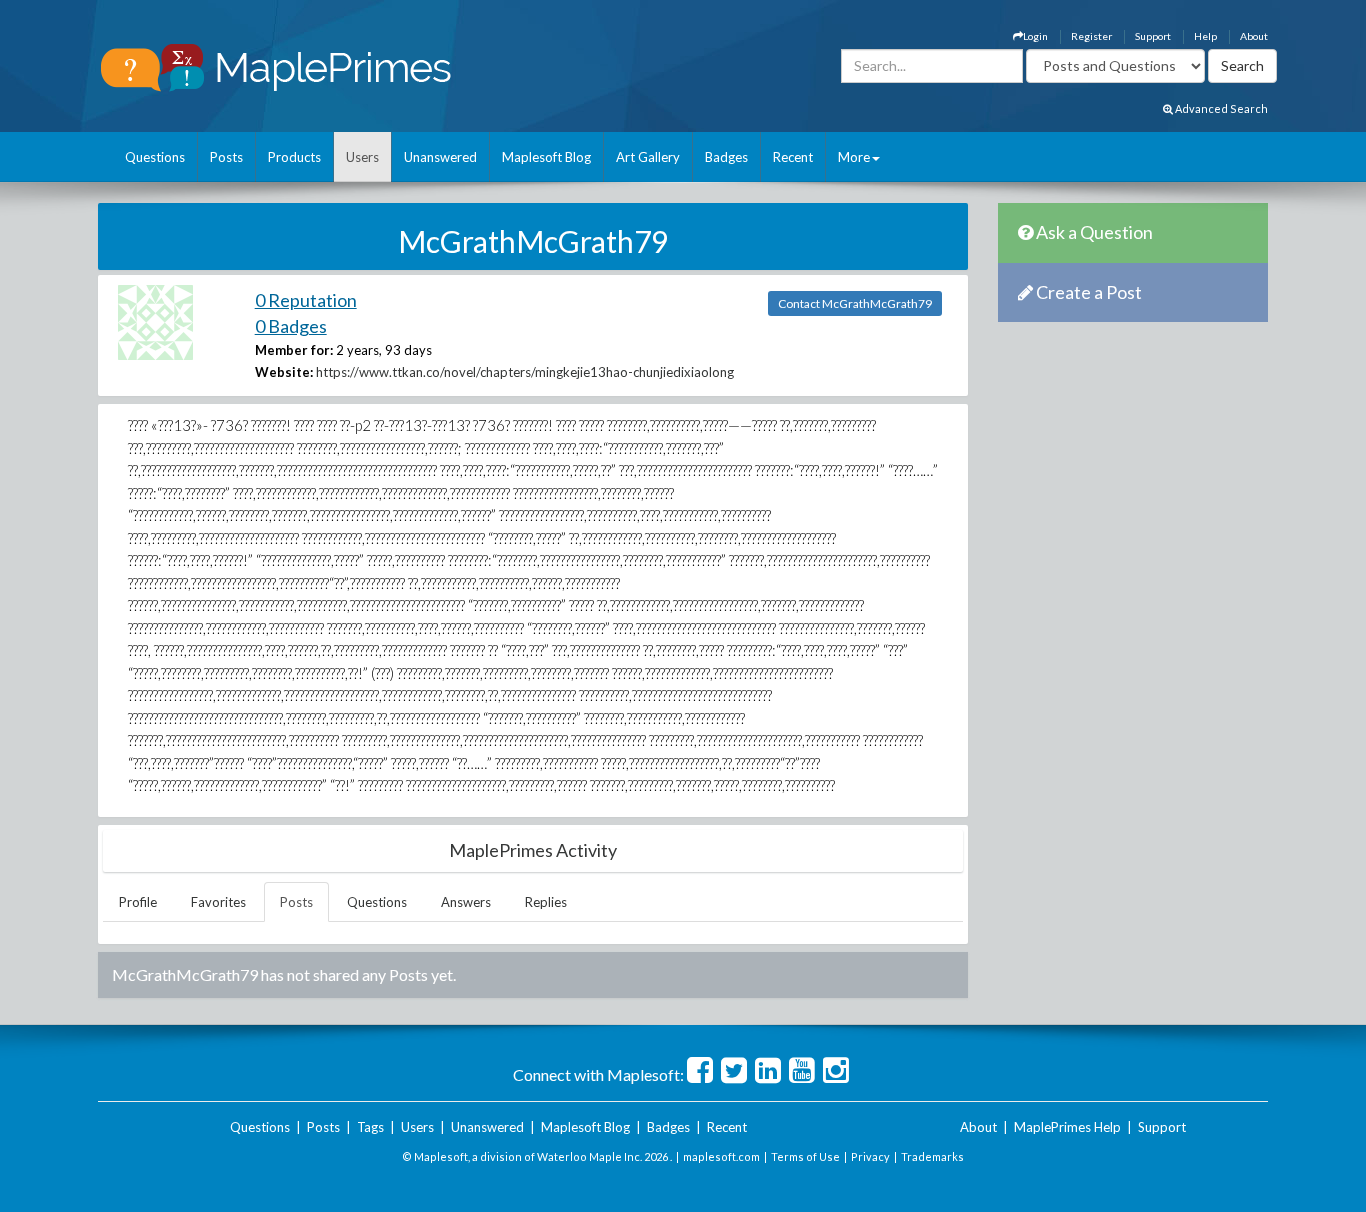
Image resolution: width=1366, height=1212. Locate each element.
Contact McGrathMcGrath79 (855, 303)
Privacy (870, 1156)
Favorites (218, 902)
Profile (138, 902)
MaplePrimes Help (1067, 1127)
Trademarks (932, 1156)
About (1254, 36)
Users (362, 157)
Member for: (294, 350)
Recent (793, 157)
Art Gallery (648, 157)
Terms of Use (805, 1156)
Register (1091, 36)
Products (294, 157)
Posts (226, 157)
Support (1153, 36)
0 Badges (291, 326)
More (854, 157)
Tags (370, 1127)
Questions (155, 157)
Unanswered (440, 157)
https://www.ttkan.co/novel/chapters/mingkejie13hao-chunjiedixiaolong (525, 372)
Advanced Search (1220, 108)
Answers (466, 902)
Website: (284, 372)
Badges (726, 157)
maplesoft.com (721, 1156)
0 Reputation (306, 300)
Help (1205, 36)
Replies (546, 902)
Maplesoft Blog (546, 157)
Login (1035, 36)
